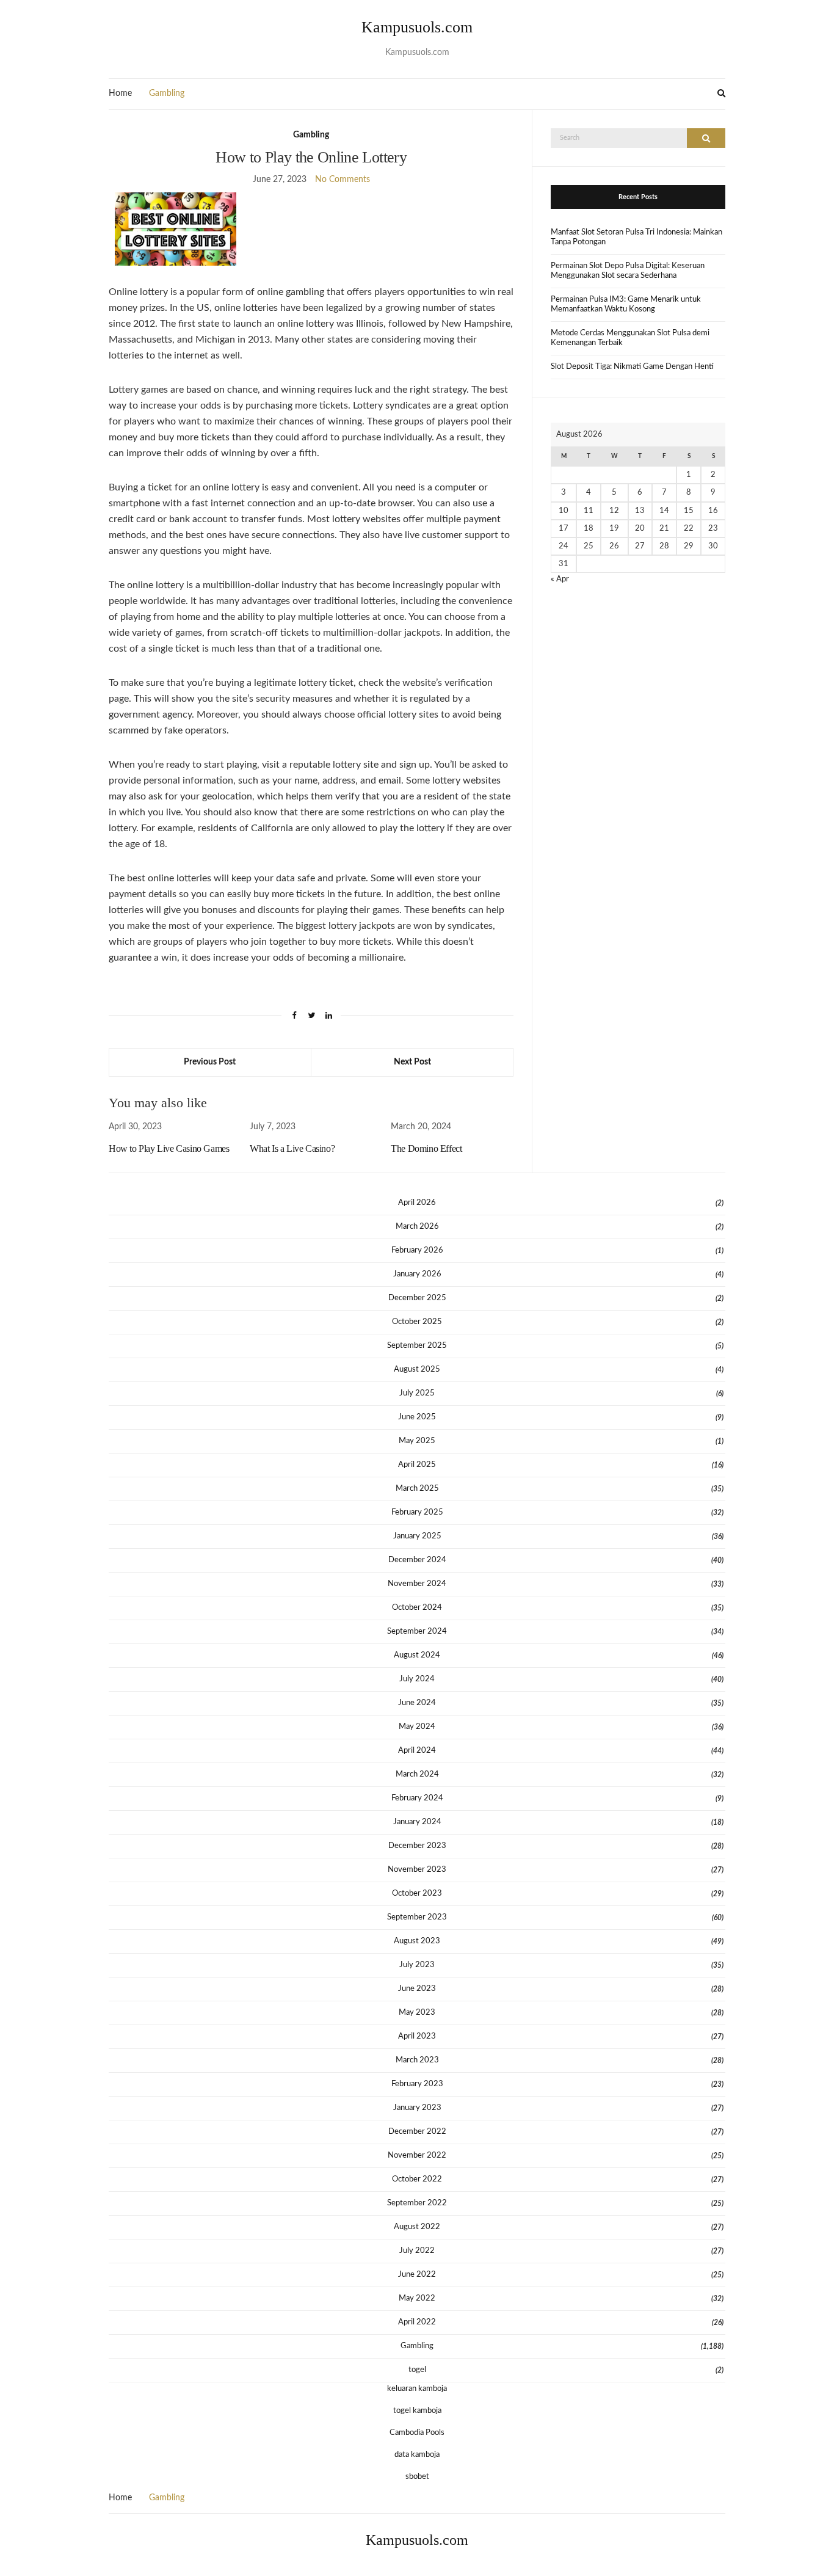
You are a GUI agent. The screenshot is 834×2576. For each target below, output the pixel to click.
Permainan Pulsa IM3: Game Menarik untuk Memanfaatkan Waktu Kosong (626, 304)
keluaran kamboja (417, 2389)
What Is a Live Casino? (292, 1148)
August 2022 (417, 2227)
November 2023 (417, 1870)
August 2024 (417, 1655)
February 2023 (417, 2084)
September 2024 (417, 1632)
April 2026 (417, 1203)
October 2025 (417, 1322)
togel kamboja (417, 2411)
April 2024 (417, 1751)
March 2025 (417, 1489)
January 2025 (417, 1536)
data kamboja (417, 2455)
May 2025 (417, 1441)
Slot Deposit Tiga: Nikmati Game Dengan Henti (632, 367)
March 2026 (417, 1227)
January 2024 (417, 1822)
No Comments (343, 180)
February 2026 (417, 1250)
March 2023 (417, 2060)
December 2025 (417, 1298)
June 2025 (417, 1417)
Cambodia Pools (417, 2433)
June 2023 (417, 1989)
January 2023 (417, 2108)
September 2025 (417, 1346)
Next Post (412, 1062)
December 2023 (417, 1846)
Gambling (167, 93)
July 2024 (417, 1679)
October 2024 (417, 1608)
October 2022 (417, 2179)
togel (417, 2370)
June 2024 (417, 1703)
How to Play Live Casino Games (169, 1148)
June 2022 (417, 2275)
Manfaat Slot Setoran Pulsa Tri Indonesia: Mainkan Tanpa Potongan (636, 237)
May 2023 (417, 2013)
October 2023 (417, 1894)
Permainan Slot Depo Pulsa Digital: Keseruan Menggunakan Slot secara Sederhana (628, 271)
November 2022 (417, 2156)
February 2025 (417, 1512)
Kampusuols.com (417, 27)
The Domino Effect (426, 1148)
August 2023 (417, 1941)
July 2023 (417, 1965)
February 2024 (417, 1798)
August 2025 (417, 1370)
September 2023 (417, 1917)
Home (120, 93)
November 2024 (417, 1584)
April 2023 (417, 2036)
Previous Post (210, 1062)
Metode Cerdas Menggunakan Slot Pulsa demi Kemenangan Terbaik (630, 338)
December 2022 (417, 2132)
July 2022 (417, 2251)
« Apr (560, 579)
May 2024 (417, 1727)
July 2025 (417, 1393)
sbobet (417, 2477)
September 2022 (417, 2203)
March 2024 (417, 1774)
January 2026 (417, 1274)
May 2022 (417, 2298)
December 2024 (417, 1560)
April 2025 (417, 1465)
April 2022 (417, 2322)
